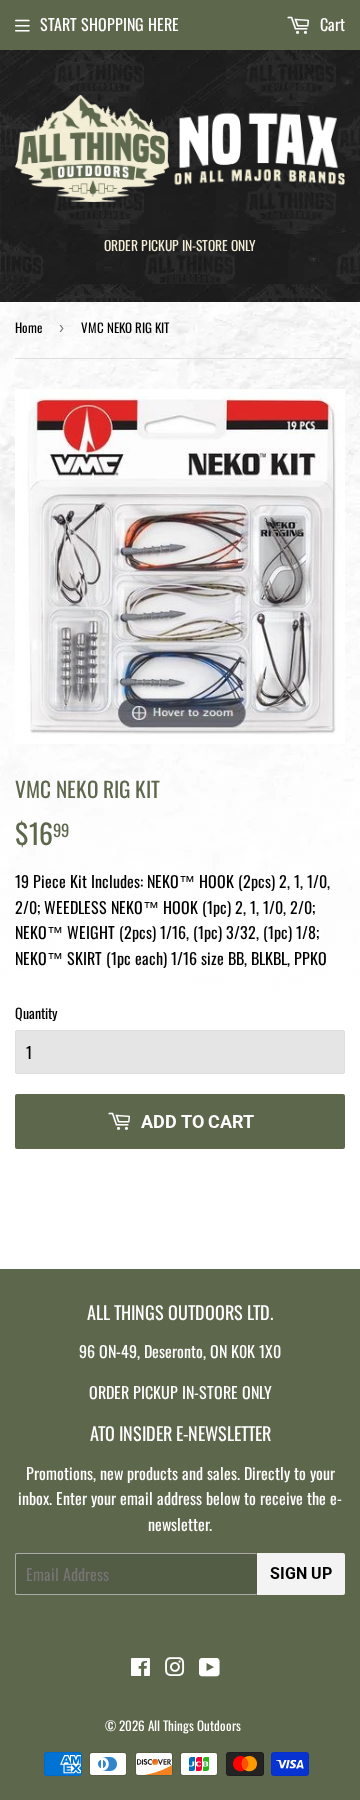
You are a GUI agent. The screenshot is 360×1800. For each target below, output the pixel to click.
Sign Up (301, 1573)
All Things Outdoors (194, 1725)
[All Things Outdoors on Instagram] (175, 1668)
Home (28, 327)
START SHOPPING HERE (109, 24)
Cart (330, 24)
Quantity (36, 1012)
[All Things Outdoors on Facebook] (140, 1668)
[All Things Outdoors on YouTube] (209, 1668)
